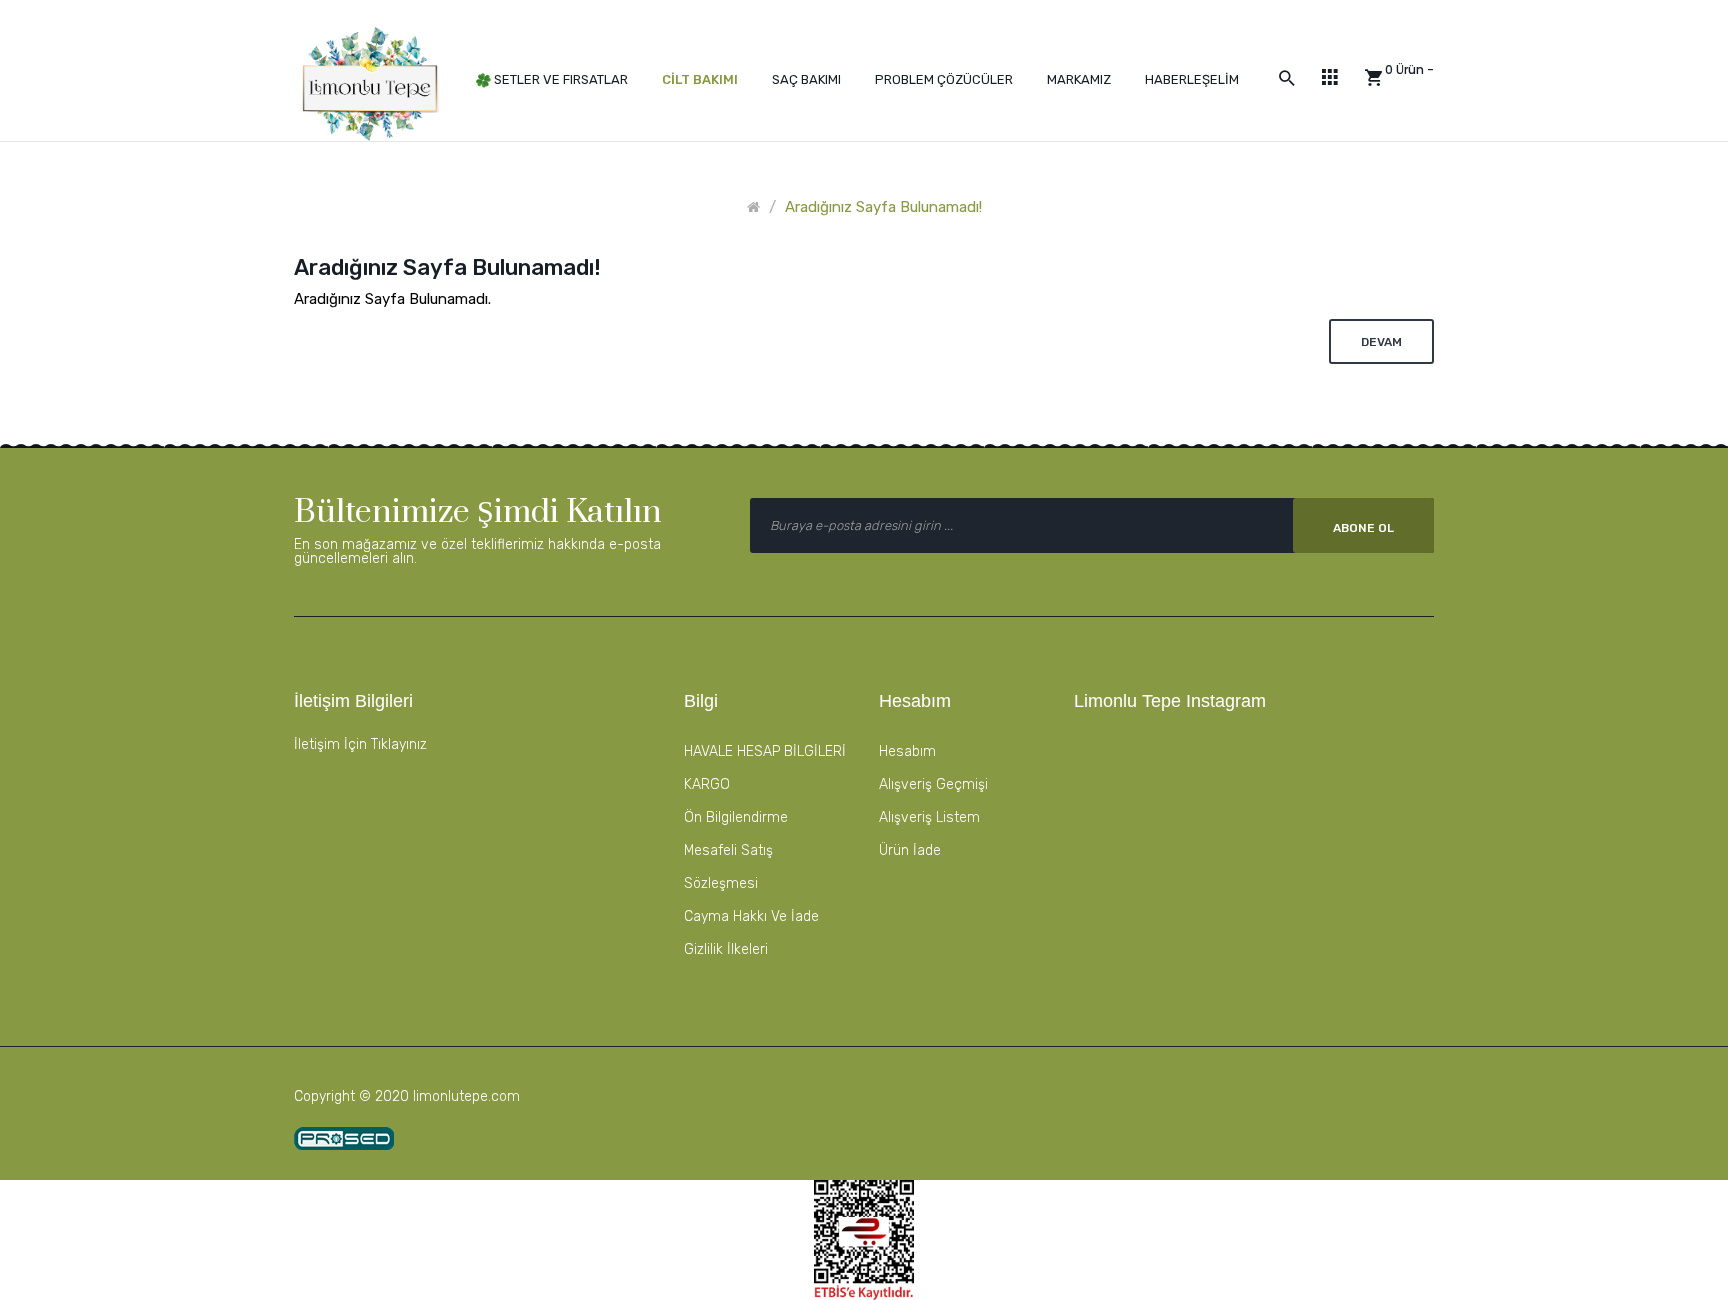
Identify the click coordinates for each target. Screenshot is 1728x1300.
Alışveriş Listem (929, 817)
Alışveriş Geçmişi (933, 784)
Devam (1381, 342)
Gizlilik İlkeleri (726, 949)
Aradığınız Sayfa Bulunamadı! (883, 207)
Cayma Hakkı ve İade (751, 916)
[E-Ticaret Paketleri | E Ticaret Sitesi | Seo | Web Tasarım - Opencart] (344, 1138)
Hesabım (907, 751)
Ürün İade (910, 850)
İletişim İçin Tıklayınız (360, 744)
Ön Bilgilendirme (736, 817)
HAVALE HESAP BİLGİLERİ (765, 751)
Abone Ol (1363, 528)
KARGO (707, 784)
